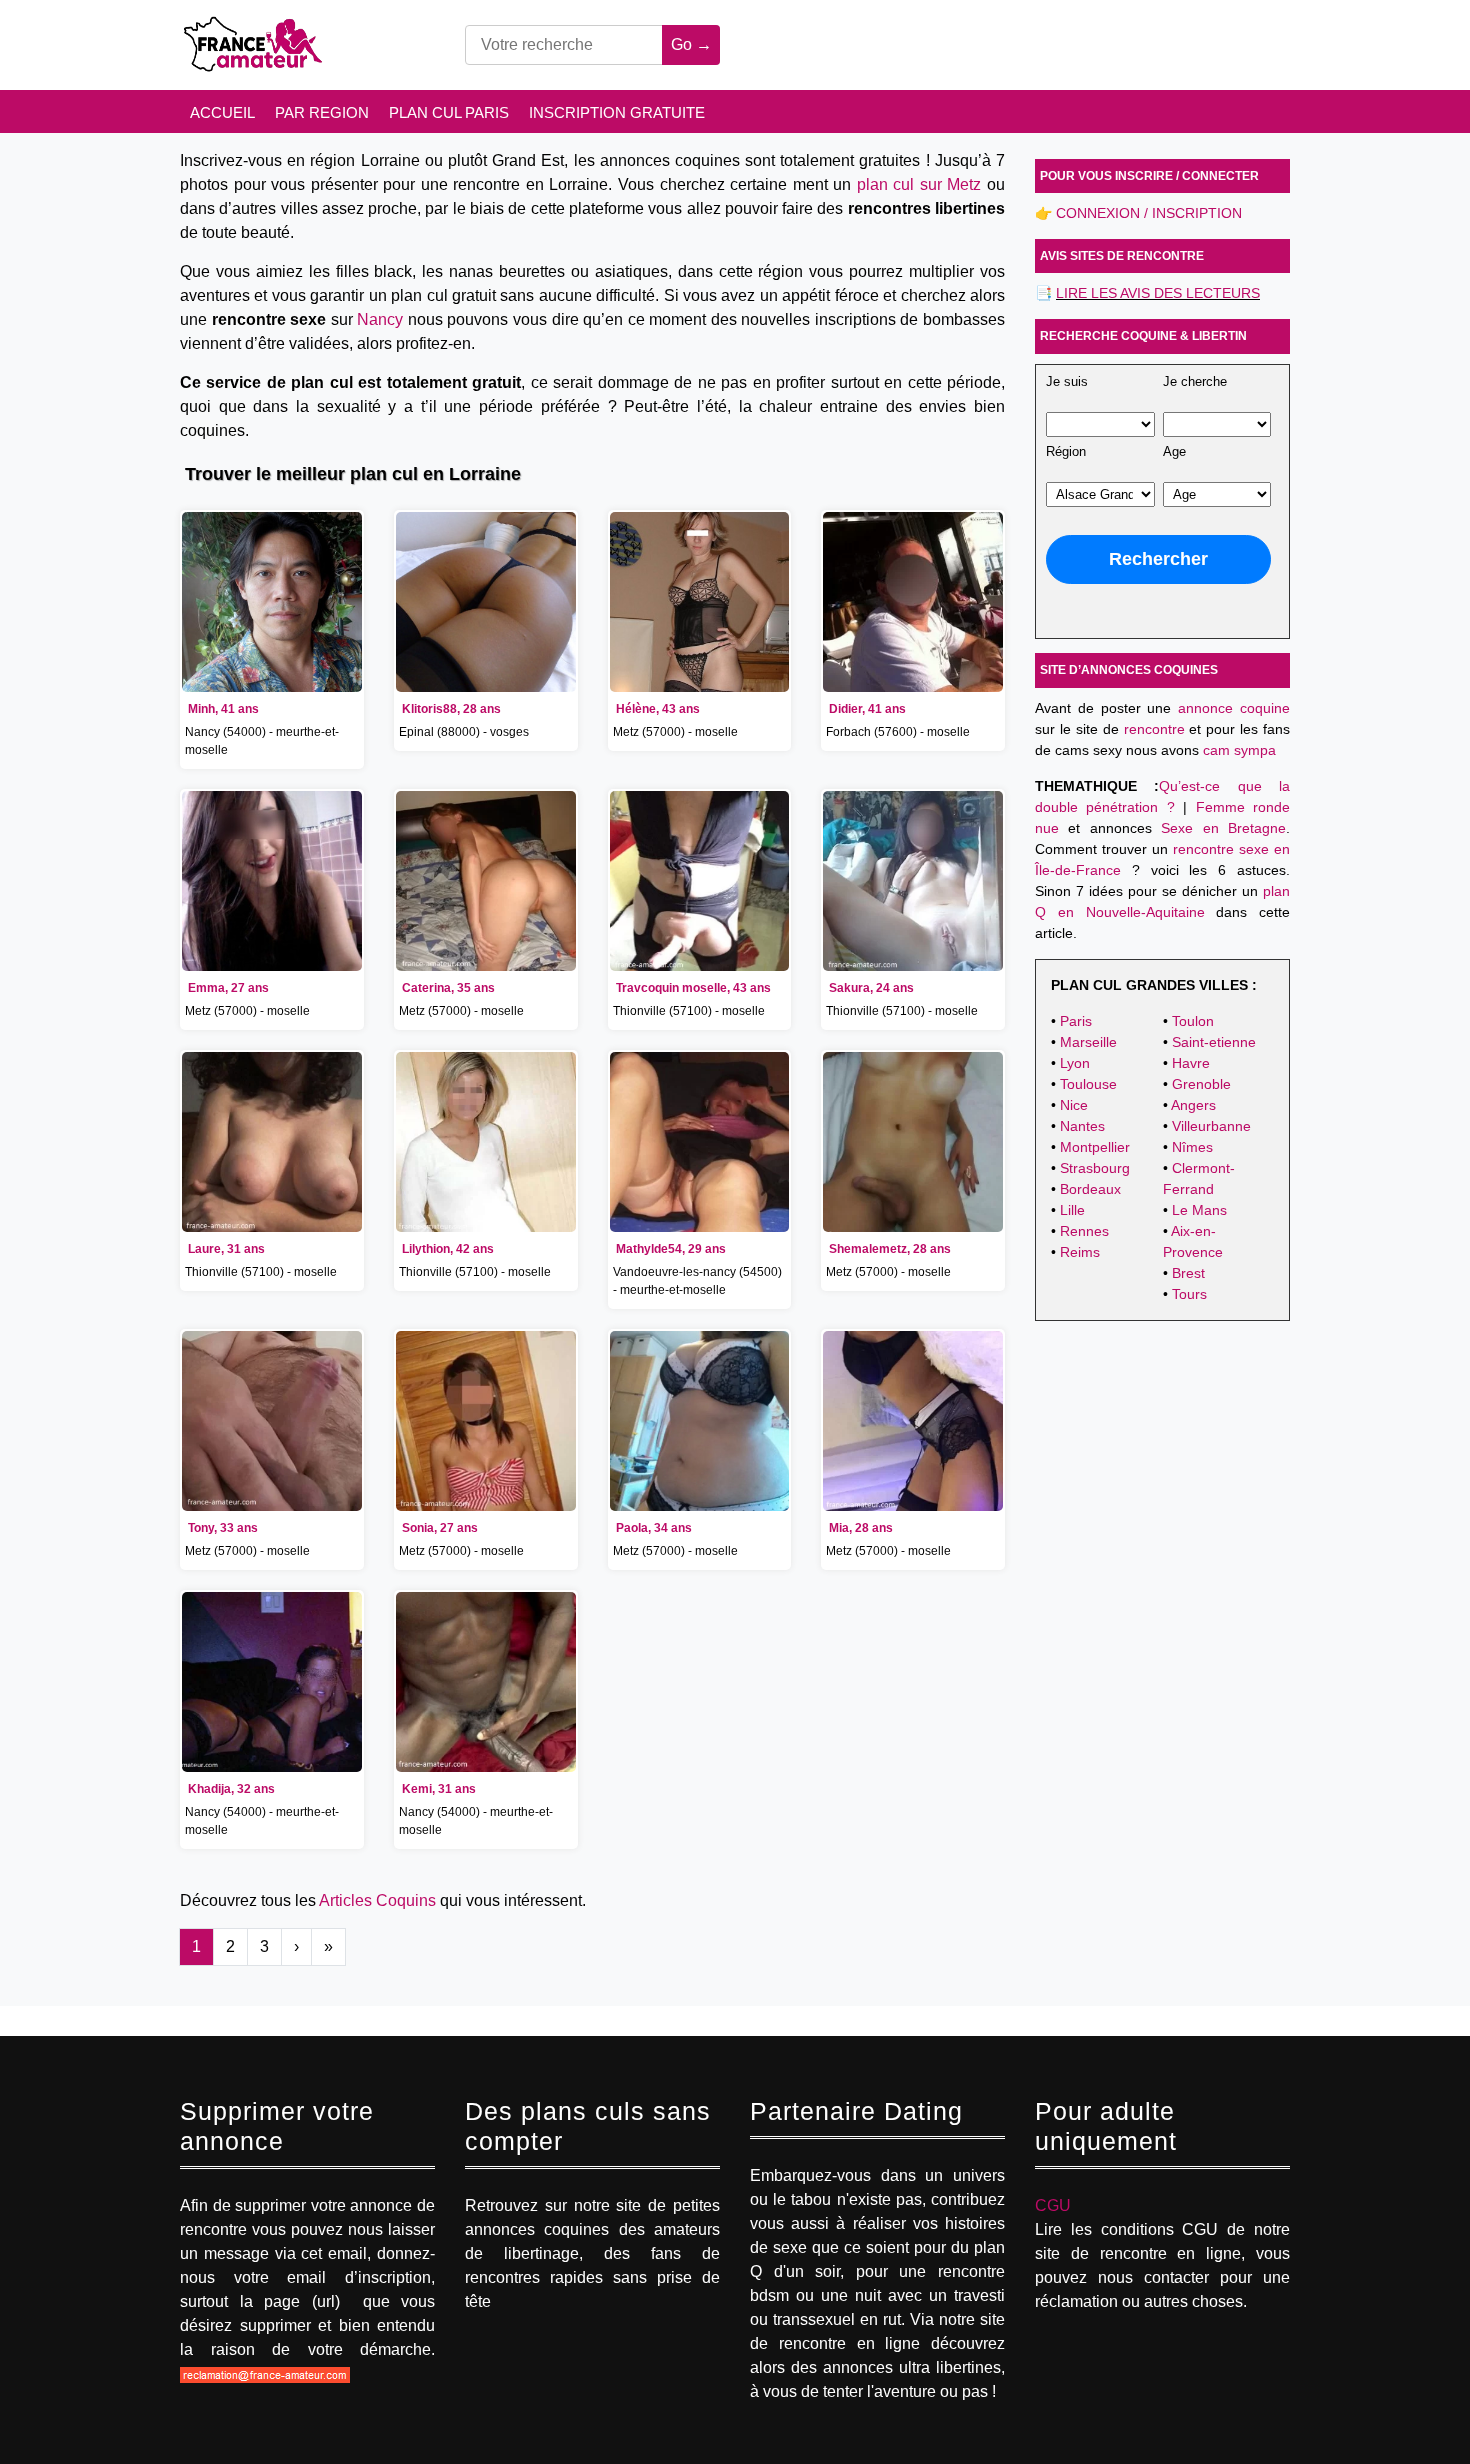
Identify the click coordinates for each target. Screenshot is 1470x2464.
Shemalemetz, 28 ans (890, 1249)
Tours (1189, 1294)
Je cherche (1195, 382)
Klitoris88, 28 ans (451, 709)
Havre (1191, 1063)
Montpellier (1095, 1147)
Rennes (1084, 1231)
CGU (1053, 2205)
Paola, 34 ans (654, 1528)
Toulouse (1088, 1084)
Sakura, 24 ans (871, 988)
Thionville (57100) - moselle (689, 1011)
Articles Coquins (377, 1900)
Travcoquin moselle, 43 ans (693, 988)
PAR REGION (322, 112)
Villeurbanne (1211, 1126)
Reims (1080, 1252)
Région (1066, 452)
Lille (1072, 1210)
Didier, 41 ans (867, 709)
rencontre (1154, 729)
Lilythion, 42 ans (448, 1249)
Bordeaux (1090, 1189)
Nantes (1082, 1126)
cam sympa (1239, 750)
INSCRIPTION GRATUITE (617, 112)
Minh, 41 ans (223, 709)
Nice (1074, 1105)
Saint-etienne (1214, 1042)
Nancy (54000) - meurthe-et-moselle (262, 741)
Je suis (1067, 382)
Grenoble (1201, 1084)
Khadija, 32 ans (231, 1789)
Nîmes (1192, 1147)
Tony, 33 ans (223, 1528)
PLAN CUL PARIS (449, 112)
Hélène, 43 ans (658, 709)
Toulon (1193, 1021)
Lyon (1075, 1063)
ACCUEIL (222, 112)
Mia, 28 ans (861, 1528)
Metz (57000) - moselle (675, 732)
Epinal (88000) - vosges (464, 732)
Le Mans (1199, 1210)
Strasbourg (1095, 1168)
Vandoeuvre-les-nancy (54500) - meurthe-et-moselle (697, 1281)
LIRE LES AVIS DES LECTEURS (1158, 293)
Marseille (1088, 1042)
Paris (1076, 1021)
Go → (691, 44)
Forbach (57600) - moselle (898, 732)
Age (1174, 452)
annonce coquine (1234, 708)
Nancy (380, 319)
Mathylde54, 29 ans (671, 1249)
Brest (1188, 1273)
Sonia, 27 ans (440, 1528)
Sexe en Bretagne (1223, 828)
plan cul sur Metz (919, 184)
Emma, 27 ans (228, 988)
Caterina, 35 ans (448, 988)
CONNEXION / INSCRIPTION (1149, 213)
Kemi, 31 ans (439, 1789)
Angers (1193, 1105)
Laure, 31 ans (226, 1249)
